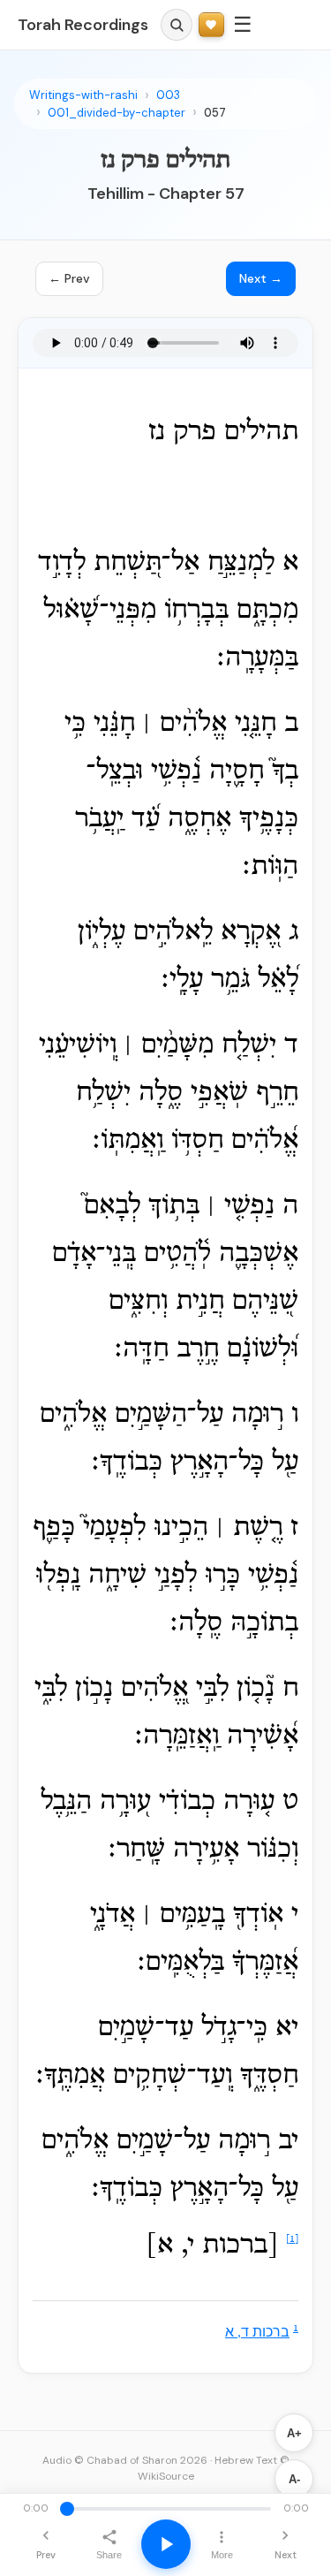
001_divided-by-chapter (117, 113)
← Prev (69, 278)
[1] (292, 2239)
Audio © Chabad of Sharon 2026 (125, 2460)
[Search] (177, 25)
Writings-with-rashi (83, 95)
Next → (261, 278)
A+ (294, 2433)
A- (294, 2479)
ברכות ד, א (257, 2333)
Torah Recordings (83, 25)
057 (215, 113)
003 (168, 95)
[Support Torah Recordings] (211, 25)
